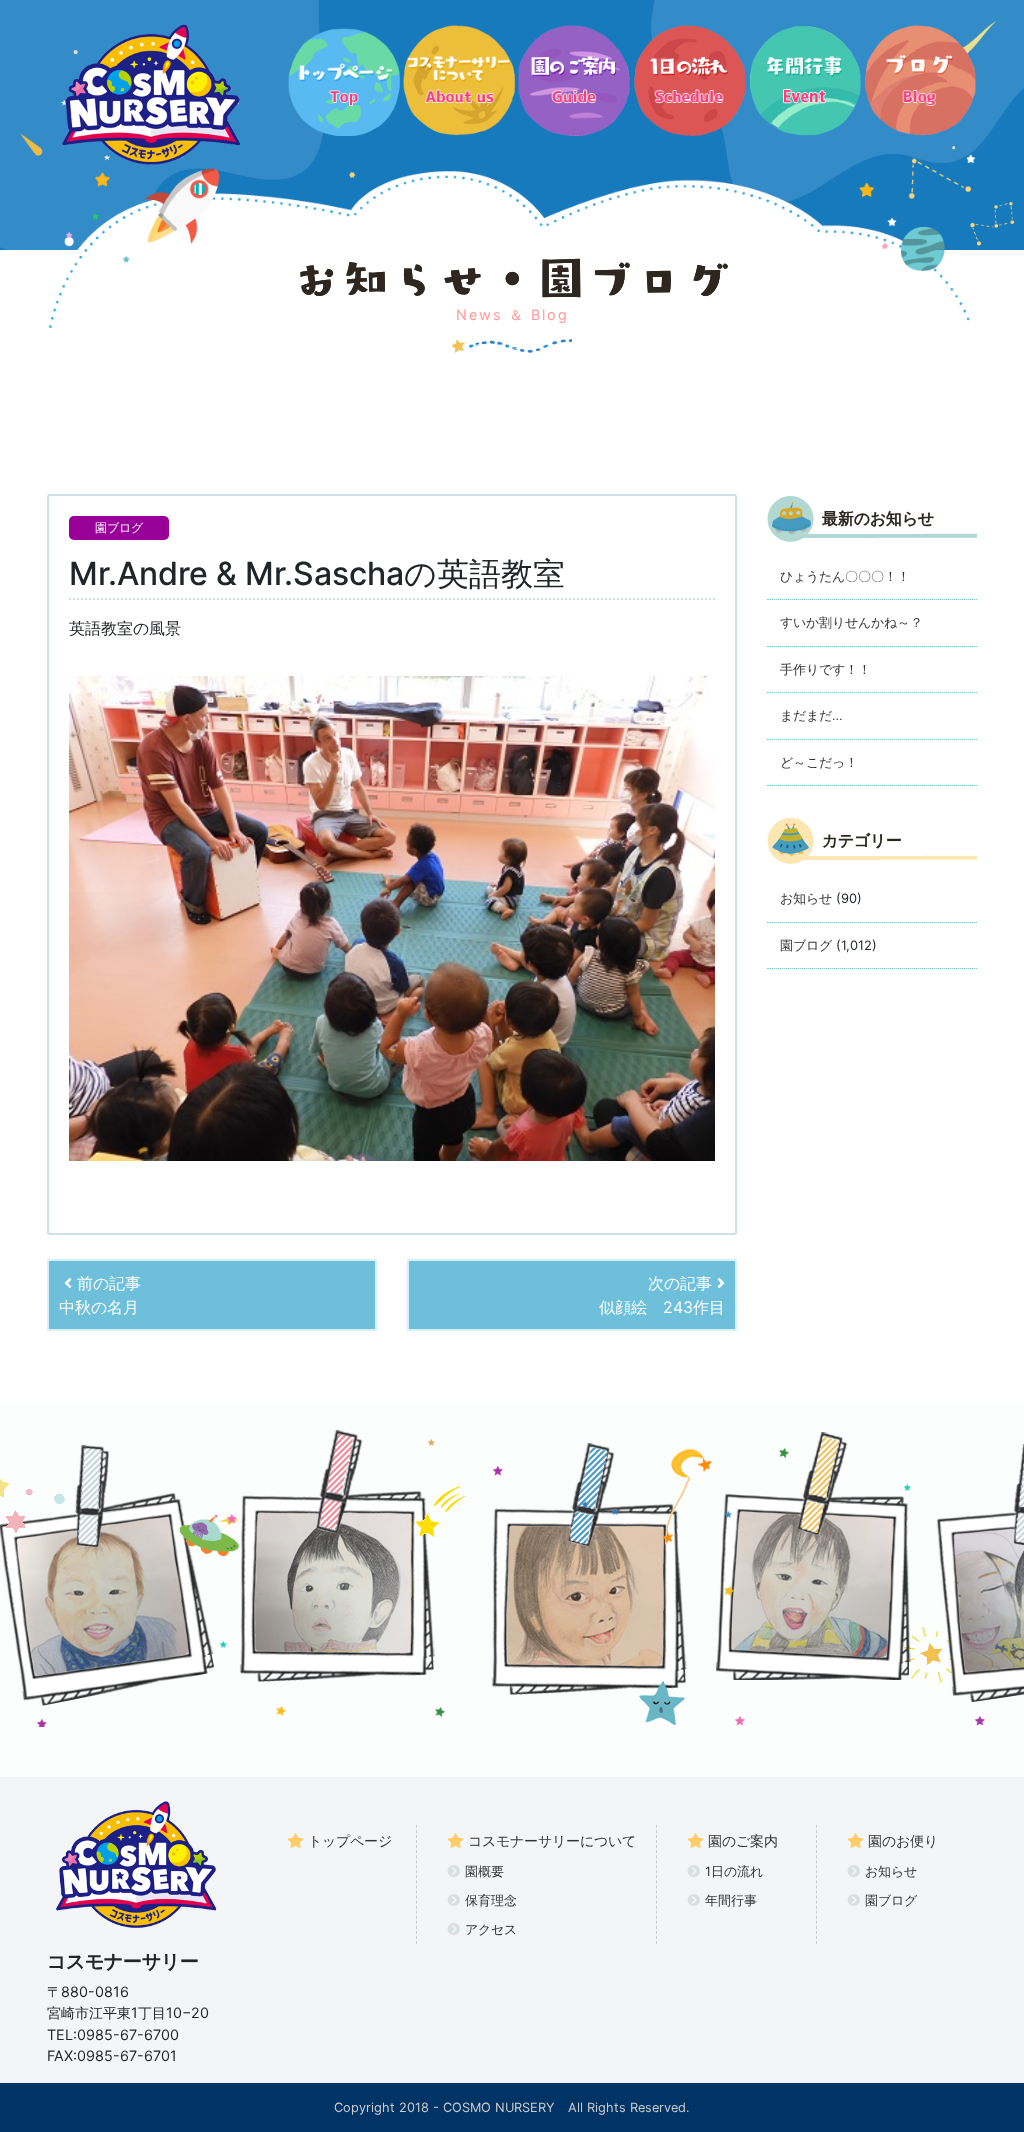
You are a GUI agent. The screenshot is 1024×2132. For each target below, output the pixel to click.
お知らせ (806, 898)
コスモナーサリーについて (552, 1840)
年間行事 (731, 1900)
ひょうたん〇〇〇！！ (845, 576)
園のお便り (903, 1840)
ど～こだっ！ (819, 762)
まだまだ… (811, 715)
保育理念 (491, 1900)
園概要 (484, 1871)
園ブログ (119, 527)
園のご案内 (743, 1840)
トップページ (350, 1840)
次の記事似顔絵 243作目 (662, 1295)
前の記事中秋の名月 (100, 1295)
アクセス (491, 1929)
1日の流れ (734, 1871)
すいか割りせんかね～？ (851, 622)
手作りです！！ (825, 669)
